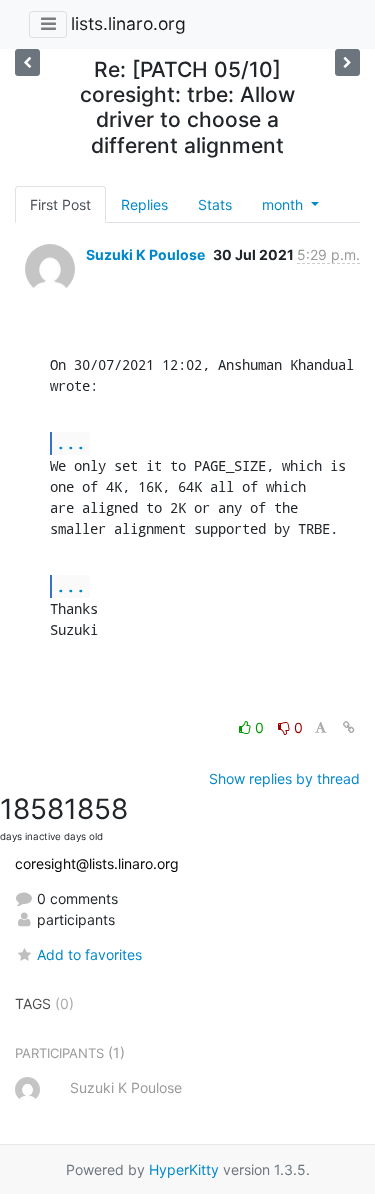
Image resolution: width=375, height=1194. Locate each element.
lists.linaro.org (128, 23)
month (284, 204)
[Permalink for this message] (349, 727)
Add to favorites (89, 954)
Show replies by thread (284, 778)
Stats (215, 204)
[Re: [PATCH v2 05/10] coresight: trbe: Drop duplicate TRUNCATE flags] (347, 62)
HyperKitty (184, 1169)
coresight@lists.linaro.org (97, 863)
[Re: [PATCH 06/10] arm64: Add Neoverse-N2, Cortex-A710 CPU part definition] (27, 62)
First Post (60, 204)
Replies (144, 204)
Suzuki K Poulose (145, 254)
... (71, 442)
